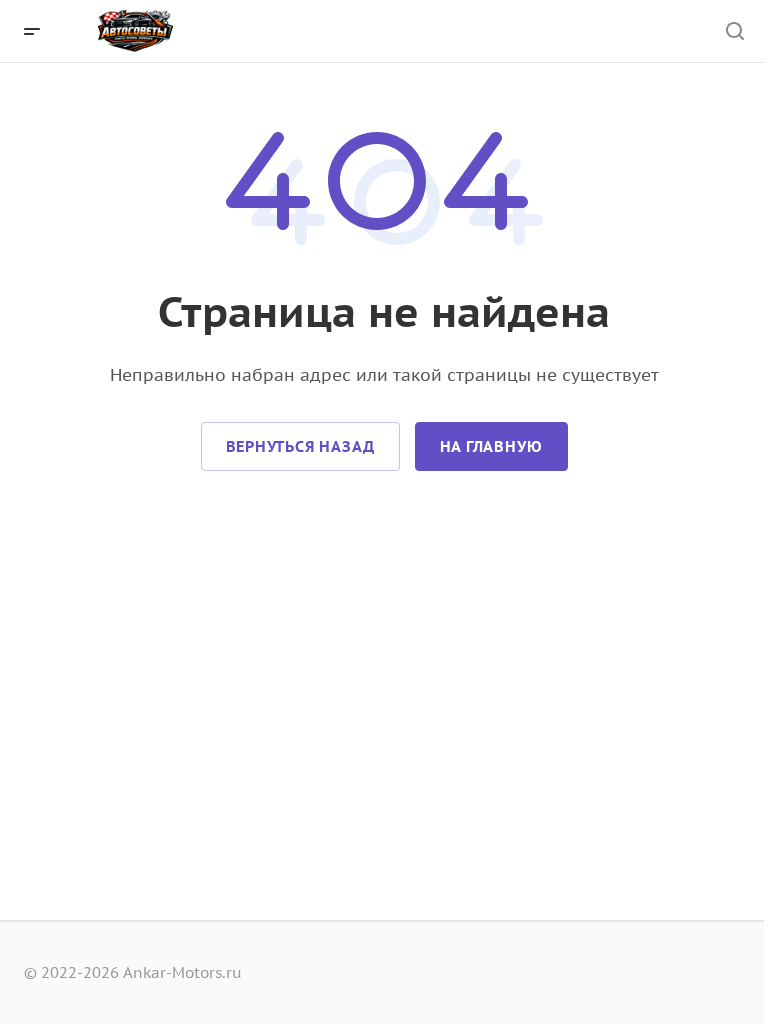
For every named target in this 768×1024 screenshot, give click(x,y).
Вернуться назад (300, 446)
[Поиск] (734, 31)
